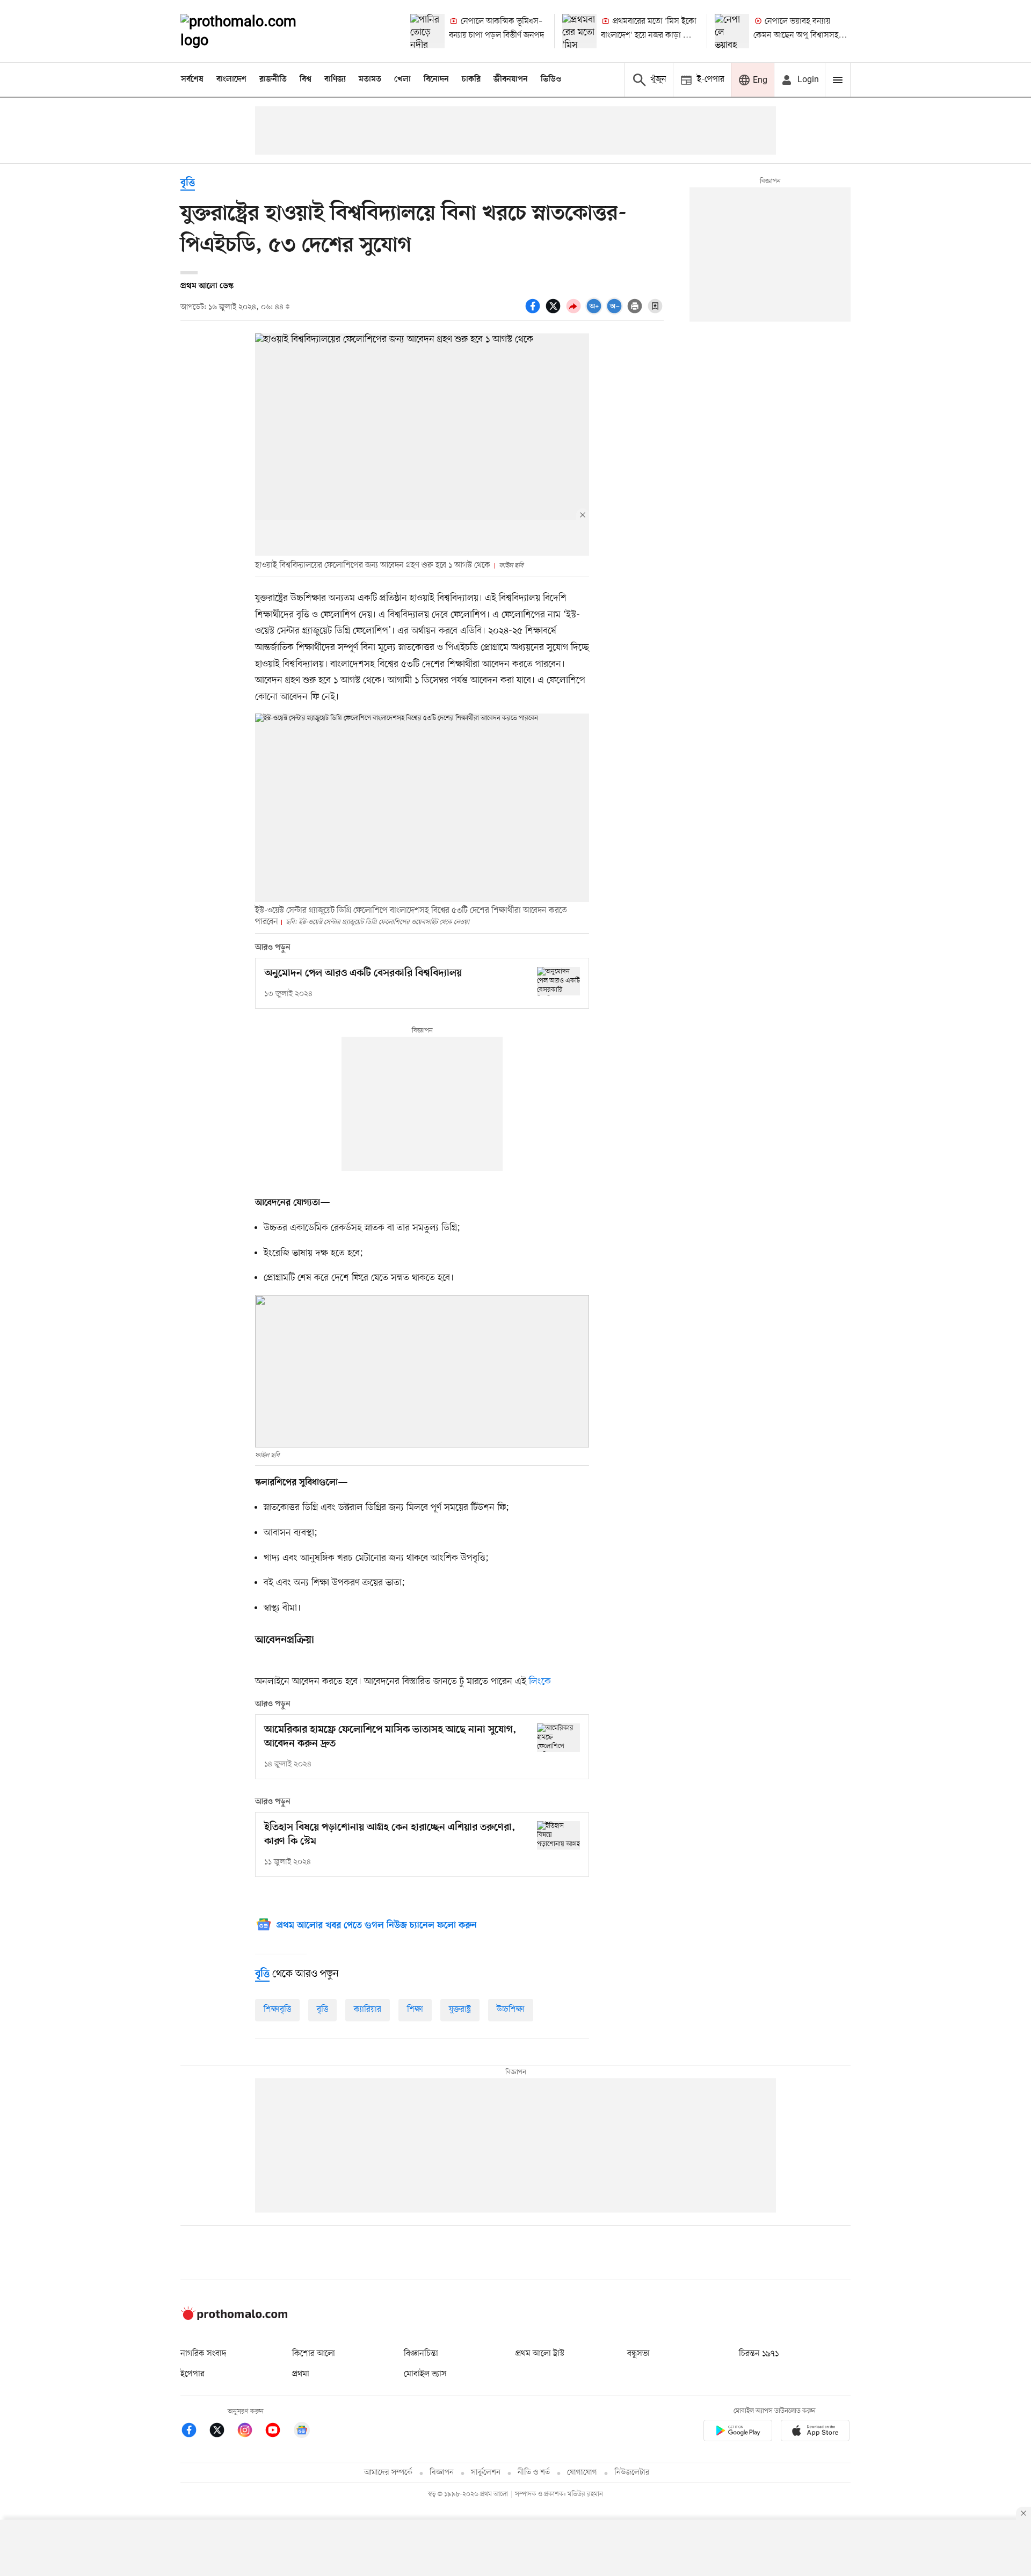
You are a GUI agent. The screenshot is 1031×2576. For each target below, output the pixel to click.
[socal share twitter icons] (555, 312)
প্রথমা (301, 2374)
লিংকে (540, 1682)
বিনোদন (436, 79)
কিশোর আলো (314, 2354)
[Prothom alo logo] (234, 2318)
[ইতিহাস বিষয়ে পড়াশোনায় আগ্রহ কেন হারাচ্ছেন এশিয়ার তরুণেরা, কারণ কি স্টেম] (558, 1835)
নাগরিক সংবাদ (203, 2354)
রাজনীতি (273, 79)
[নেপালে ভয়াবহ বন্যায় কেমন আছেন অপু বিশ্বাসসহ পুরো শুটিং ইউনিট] (732, 31)
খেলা (402, 79)
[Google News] (302, 2432)
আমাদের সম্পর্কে (388, 2473)
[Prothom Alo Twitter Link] (222, 2432)
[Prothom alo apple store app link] (815, 2433)
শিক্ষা (415, 2010)
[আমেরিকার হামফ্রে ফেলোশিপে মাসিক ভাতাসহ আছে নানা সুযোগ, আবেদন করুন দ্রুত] (558, 1738)
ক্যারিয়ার (368, 2010)
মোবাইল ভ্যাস (425, 2374)
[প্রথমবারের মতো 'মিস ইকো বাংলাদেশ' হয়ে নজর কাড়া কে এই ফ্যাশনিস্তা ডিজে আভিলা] (579, 31)
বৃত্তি (188, 183)
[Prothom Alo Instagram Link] (250, 2432)
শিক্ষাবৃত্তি (277, 2010)
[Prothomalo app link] (738, 2433)
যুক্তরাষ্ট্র (460, 2010)
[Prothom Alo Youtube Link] (278, 2432)
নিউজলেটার (632, 2473)
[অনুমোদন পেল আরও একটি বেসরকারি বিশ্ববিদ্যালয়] (558, 981)
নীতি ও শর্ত (534, 2473)
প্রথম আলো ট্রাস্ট (540, 2354)
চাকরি (471, 79)
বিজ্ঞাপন (442, 2473)
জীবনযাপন (511, 79)
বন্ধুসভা (638, 2354)
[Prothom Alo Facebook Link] (194, 2432)
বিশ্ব (306, 79)
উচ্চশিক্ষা (511, 2010)
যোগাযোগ (582, 2473)
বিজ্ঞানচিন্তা (421, 2354)
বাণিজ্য (335, 79)
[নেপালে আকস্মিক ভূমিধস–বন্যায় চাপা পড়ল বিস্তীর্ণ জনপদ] (427, 31)
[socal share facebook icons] (534, 312)
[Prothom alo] (253, 31)
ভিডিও (551, 79)
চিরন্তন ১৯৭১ (759, 2354)
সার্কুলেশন (486, 2473)
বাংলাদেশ (231, 79)
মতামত (370, 79)
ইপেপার (193, 2374)
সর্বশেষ (192, 79)
